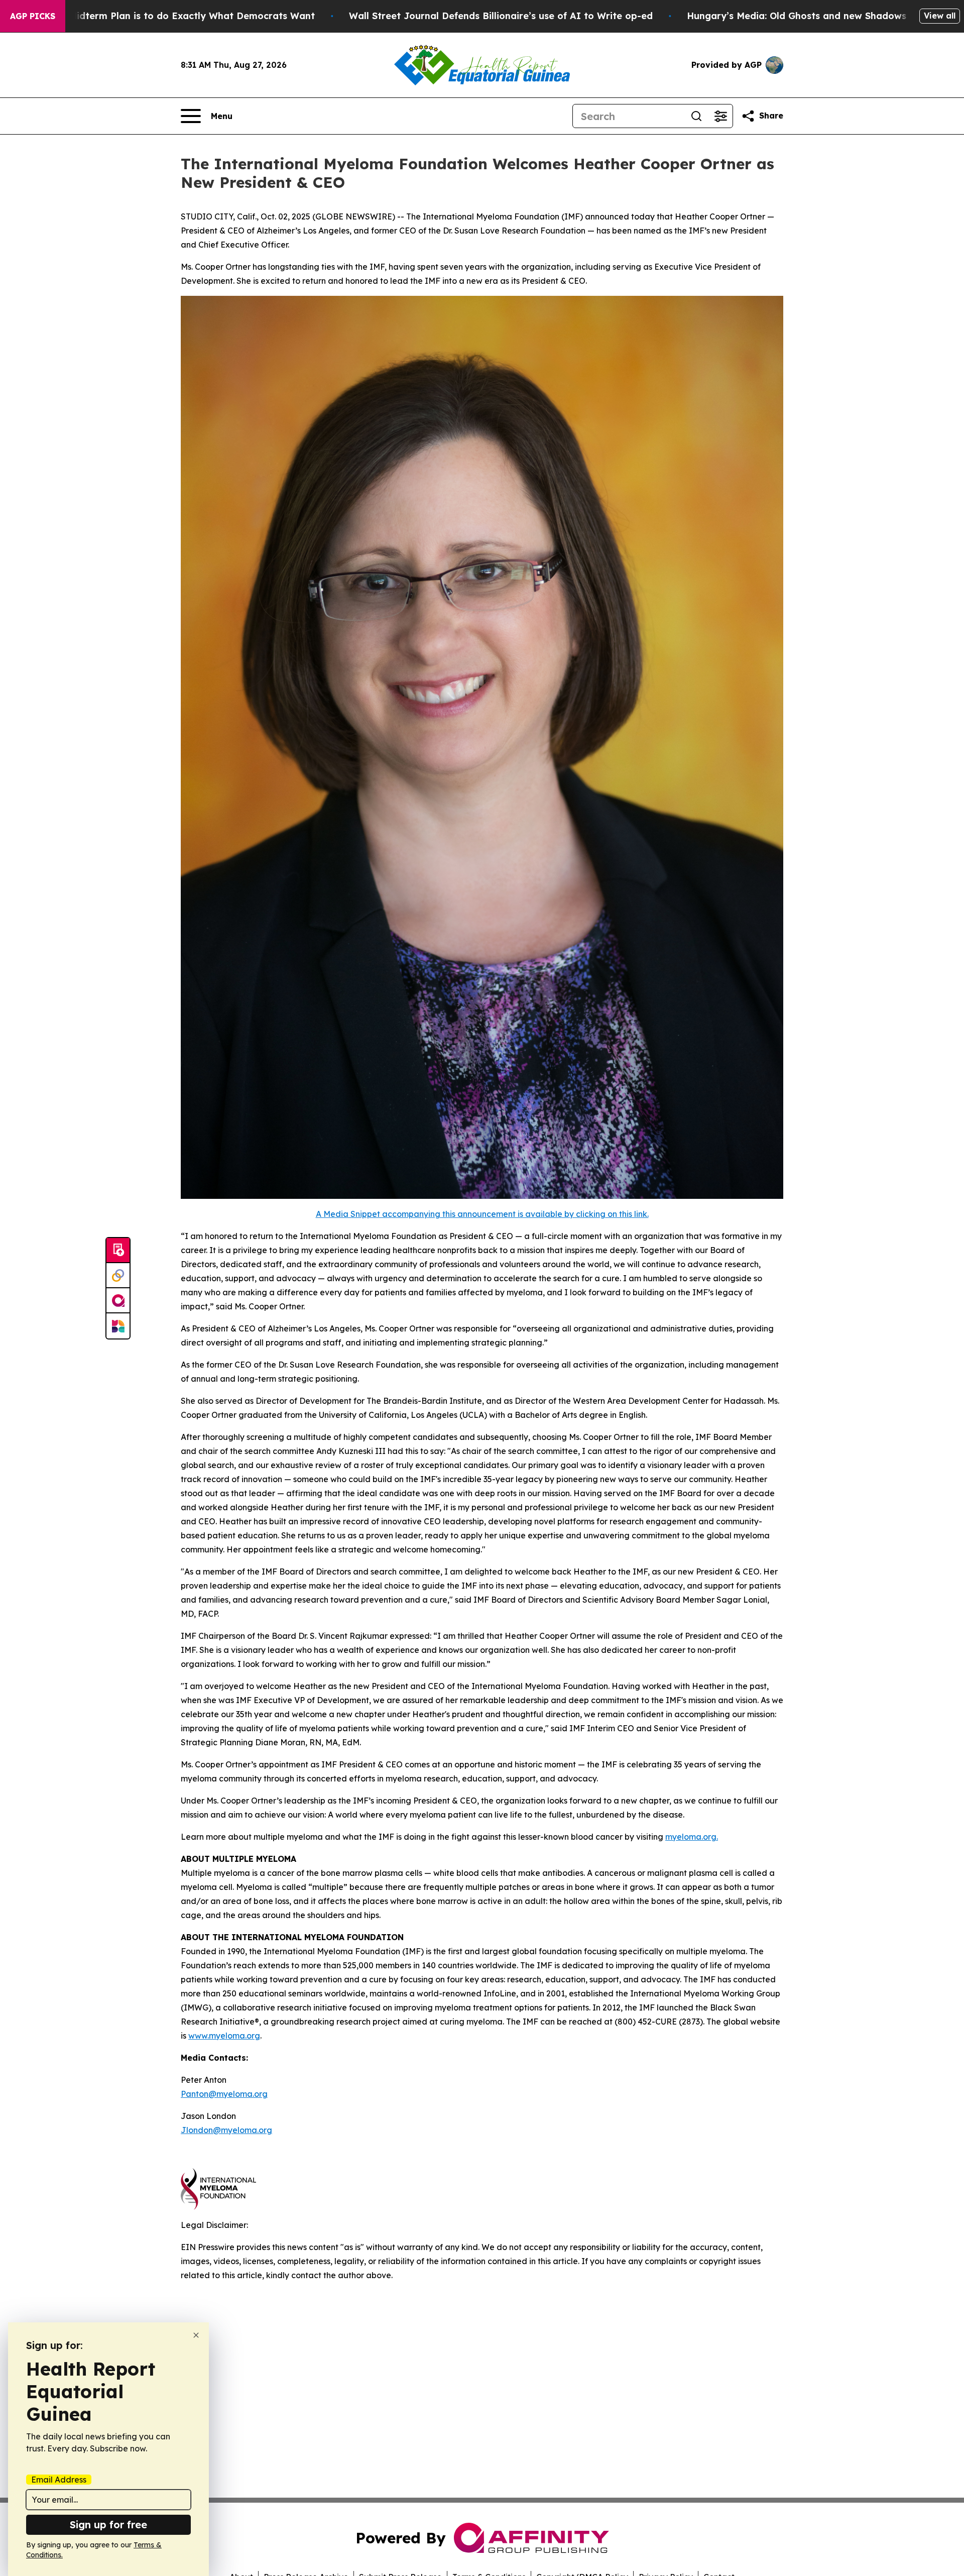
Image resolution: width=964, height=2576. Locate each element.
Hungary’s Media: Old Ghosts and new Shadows (797, 16)
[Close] (196, 2335)
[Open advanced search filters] (720, 116)
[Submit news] (118, 1251)
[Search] (696, 116)
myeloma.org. (692, 1837)
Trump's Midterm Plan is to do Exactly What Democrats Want (172, 16)
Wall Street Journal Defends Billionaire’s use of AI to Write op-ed (501, 16)
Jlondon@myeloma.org (226, 2130)
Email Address (59, 2480)
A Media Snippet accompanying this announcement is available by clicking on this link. (482, 1214)
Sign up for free (108, 2525)
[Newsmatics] (118, 1326)
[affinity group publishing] (118, 1301)
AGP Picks (33, 16)
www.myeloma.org (224, 2036)
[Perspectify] (118, 1276)
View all (940, 16)
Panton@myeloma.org (224, 2094)
